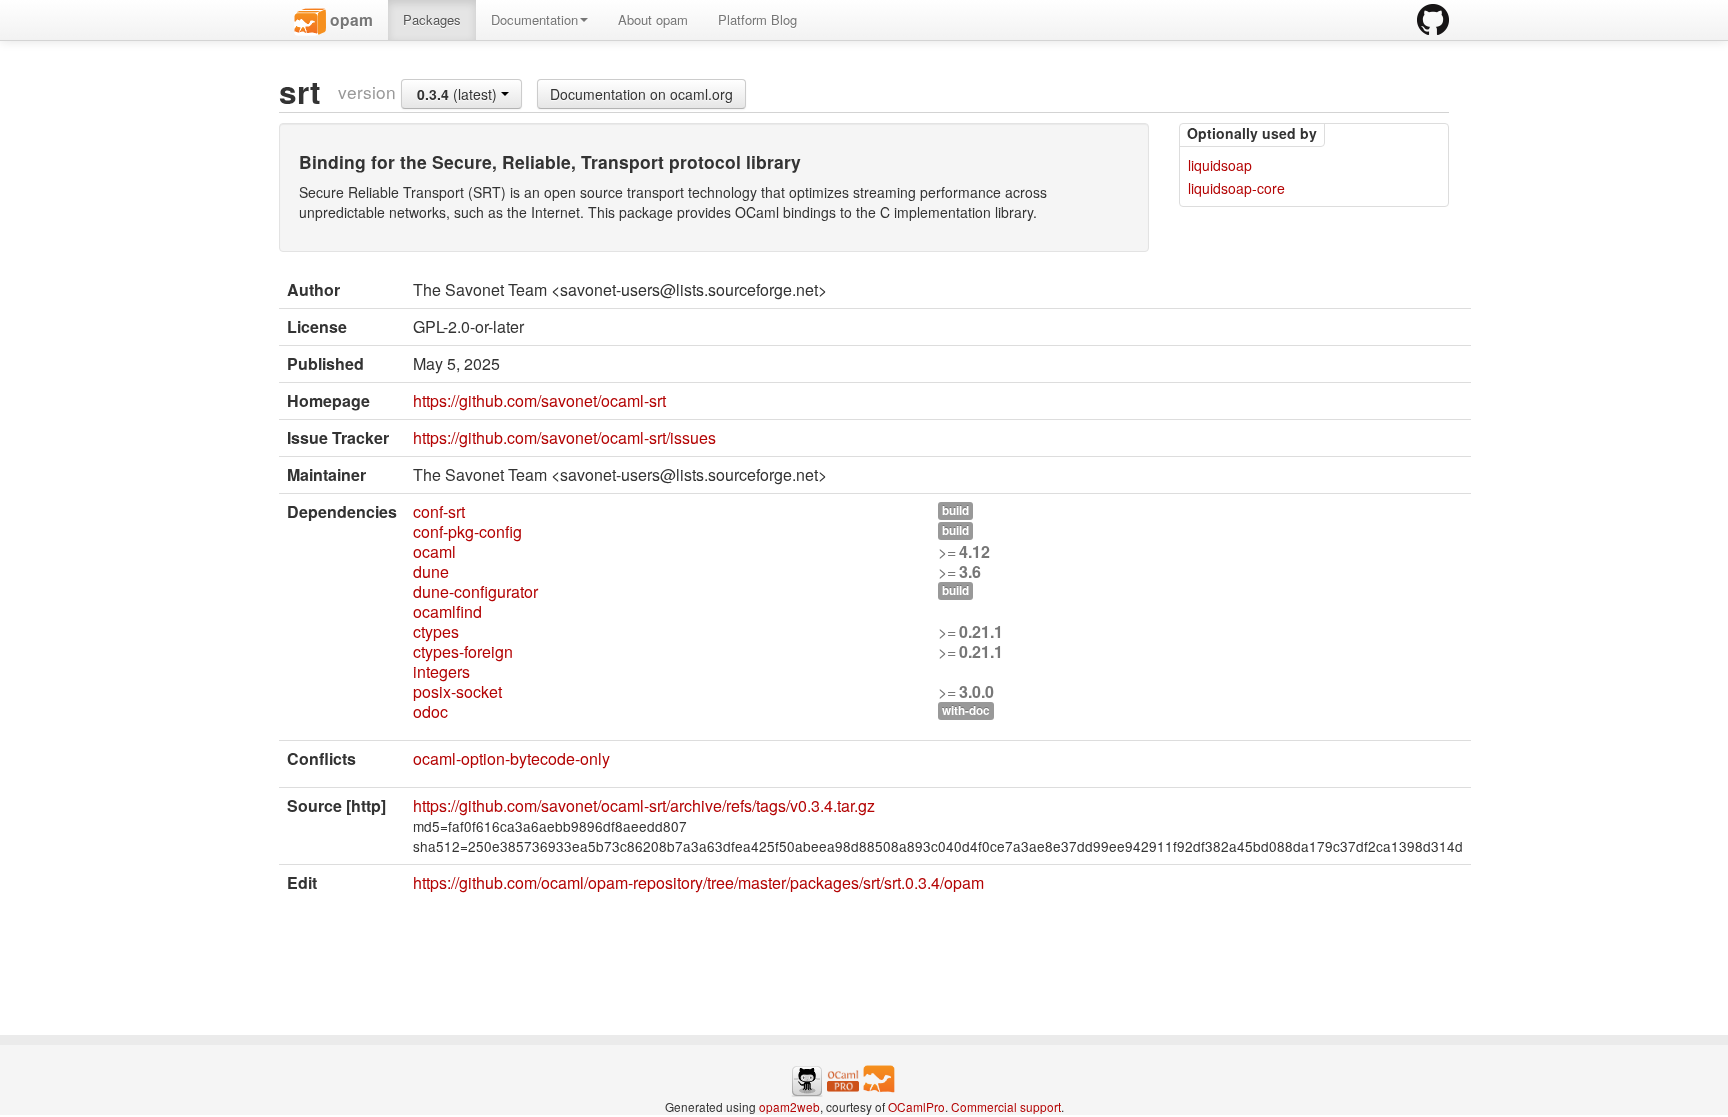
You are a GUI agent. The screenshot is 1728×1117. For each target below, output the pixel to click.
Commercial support (1006, 1106)
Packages (432, 19)
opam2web (789, 1106)
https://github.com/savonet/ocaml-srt (539, 400)
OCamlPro (916, 1106)
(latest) (459, 94)
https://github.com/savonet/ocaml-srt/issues (564, 437)
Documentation (534, 19)
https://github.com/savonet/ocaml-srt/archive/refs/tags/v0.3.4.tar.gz (644, 805)
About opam (653, 19)
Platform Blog (757, 19)
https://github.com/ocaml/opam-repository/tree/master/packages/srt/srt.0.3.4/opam (698, 882)
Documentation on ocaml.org (641, 94)
